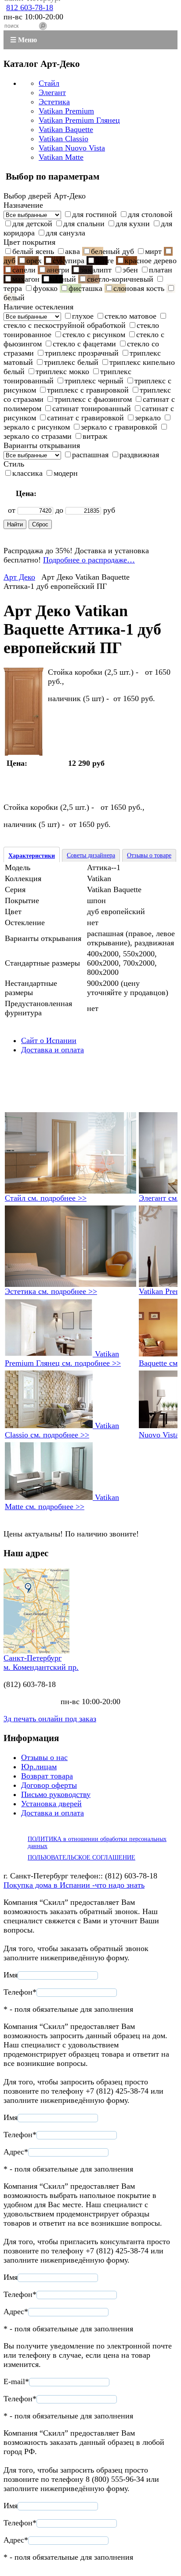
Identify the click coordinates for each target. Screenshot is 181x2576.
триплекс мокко (62, 371)
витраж (95, 436)
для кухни (133, 224)
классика (27, 473)
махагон (26, 279)
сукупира (69, 261)
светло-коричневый (120, 279)
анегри (58, 270)
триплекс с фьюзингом (93, 399)
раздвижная (139, 455)
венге (105, 261)
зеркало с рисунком (37, 427)
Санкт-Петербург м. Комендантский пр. (41, 1663)
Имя (11, 1975)
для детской (32, 224)
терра (13, 288)
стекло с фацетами (84, 344)
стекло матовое (130, 316)
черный (63, 279)
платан (161, 270)
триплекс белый (71, 362)
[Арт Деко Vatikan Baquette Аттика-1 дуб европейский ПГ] (24, 753)
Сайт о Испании (49, 1040)
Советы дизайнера (91, 855)
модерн (66, 473)
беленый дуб (112, 251)
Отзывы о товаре (149, 855)
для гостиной (94, 214)
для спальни (84, 224)
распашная (90, 455)
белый (14, 298)
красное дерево (151, 261)
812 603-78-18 (30, 7)
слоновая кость (139, 288)
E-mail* (16, 2381)
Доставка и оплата (52, 1050)
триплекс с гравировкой (88, 390)
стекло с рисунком (94, 334)
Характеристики (32, 856)
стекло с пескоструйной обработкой (65, 325)
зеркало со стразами (38, 436)
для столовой (150, 214)
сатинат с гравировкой (85, 418)
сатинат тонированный (92, 408)
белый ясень (33, 251)
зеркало (148, 418)
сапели (24, 270)
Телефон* (20, 1992)
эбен (130, 270)
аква (72, 251)
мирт (153, 251)
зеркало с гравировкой (119, 427)
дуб (9, 261)
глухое (83, 316)
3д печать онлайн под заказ (50, 1719)
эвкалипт (96, 270)
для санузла (65, 233)
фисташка (85, 288)
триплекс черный (94, 381)
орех (34, 261)
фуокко (45, 288)
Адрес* (16, 2152)
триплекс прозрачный (82, 353)
